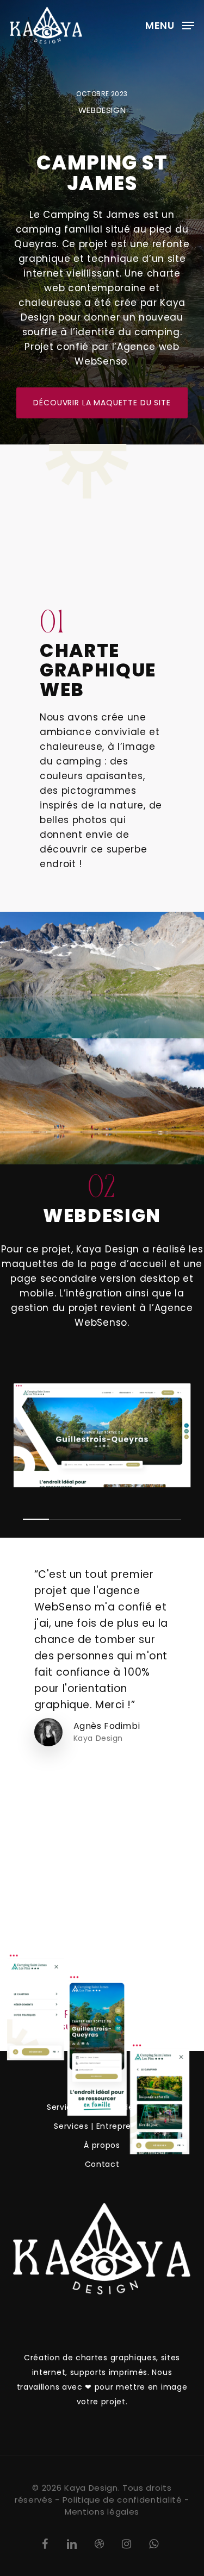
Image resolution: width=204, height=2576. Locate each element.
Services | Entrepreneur (102, 2126)
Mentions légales (102, 2512)
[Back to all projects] (34, 1981)
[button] (170, 25)
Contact (102, 2164)
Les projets (102, 2088)
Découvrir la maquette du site (102, 403)
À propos (102, 2145)
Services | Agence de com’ (102, 2107)
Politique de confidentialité (122, 2500)
